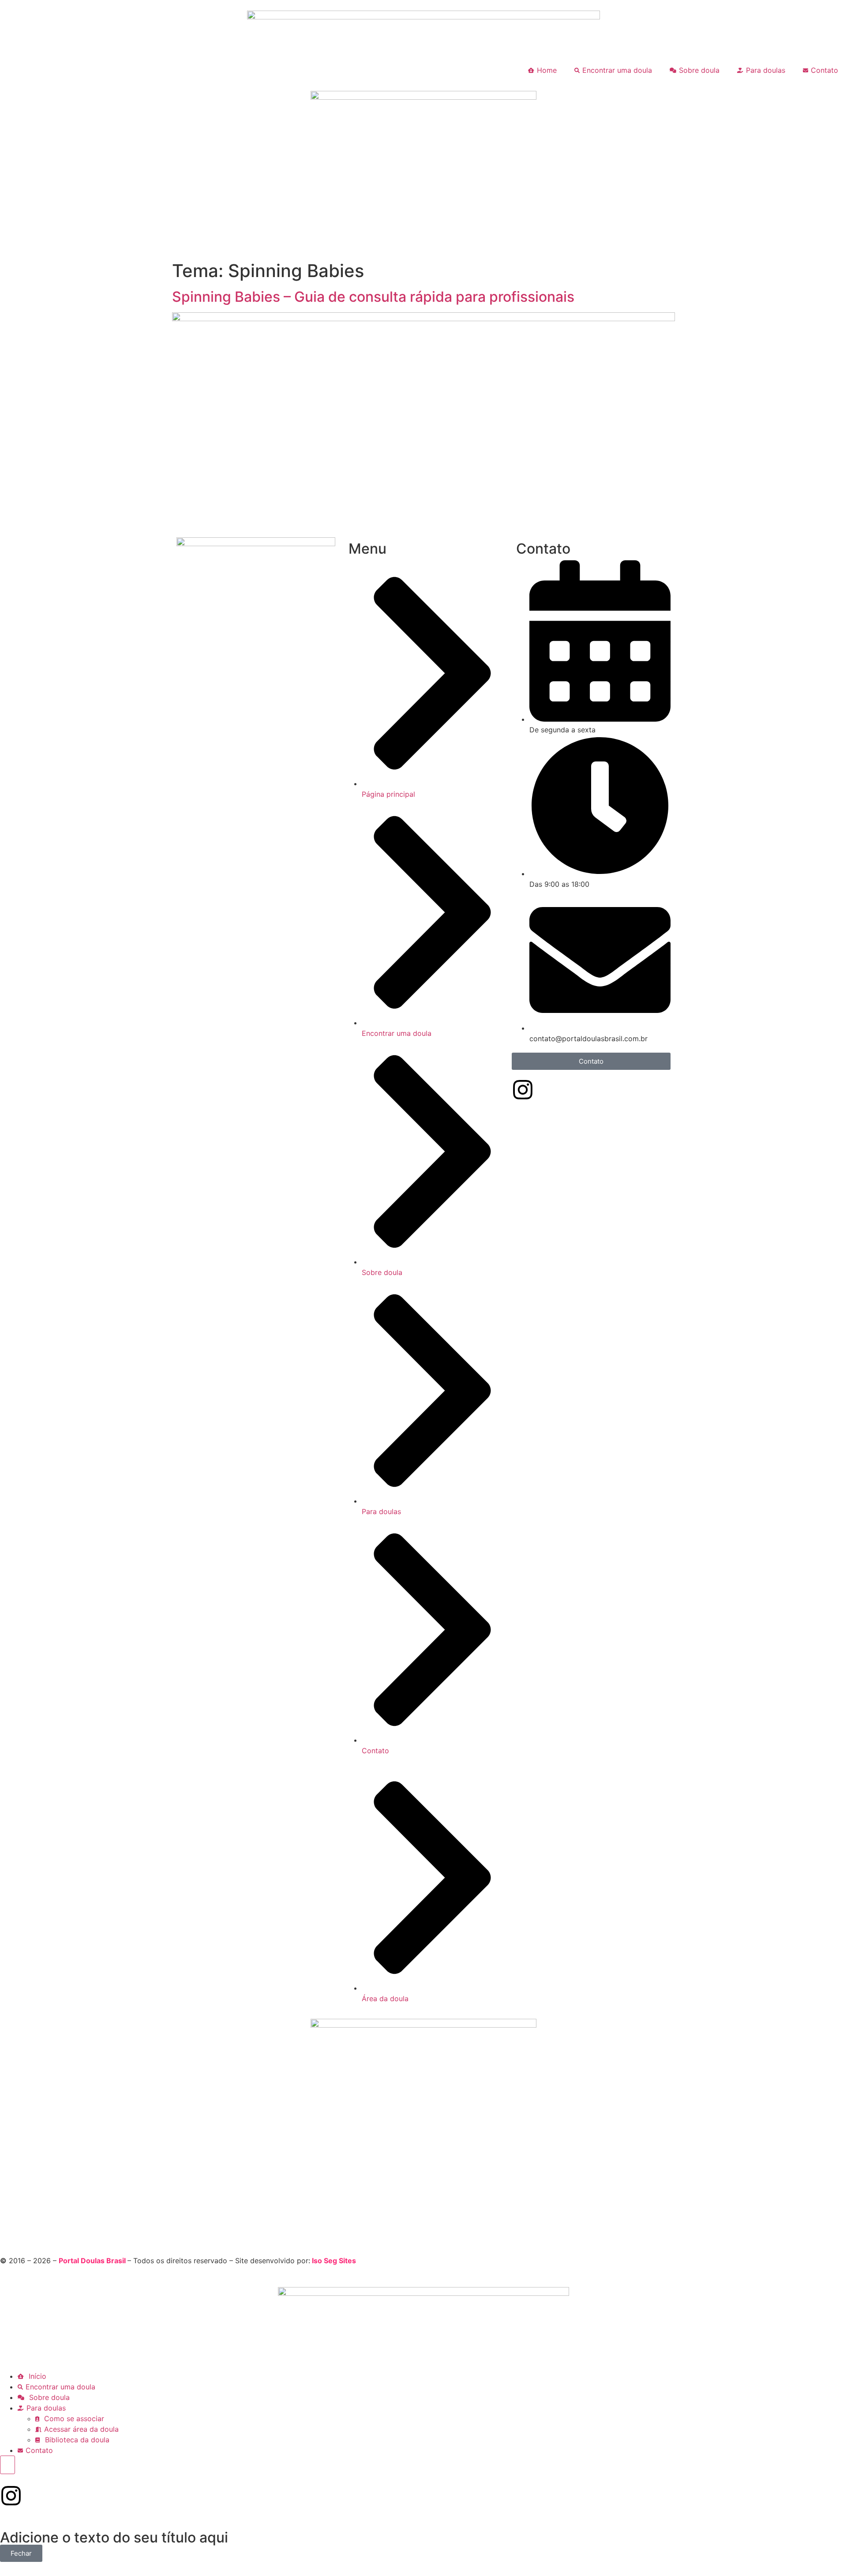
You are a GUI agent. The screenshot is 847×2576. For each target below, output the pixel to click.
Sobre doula (699, 70)
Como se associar (73, 2419)
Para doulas (766, 70)
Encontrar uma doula (617, 70)
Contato (825, 70)
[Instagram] (523, 1090)
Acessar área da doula (81, 2429)
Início (36, 2376)
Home (547, 70)
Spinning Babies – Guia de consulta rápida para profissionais (373, 297)
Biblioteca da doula (76, 2440)
